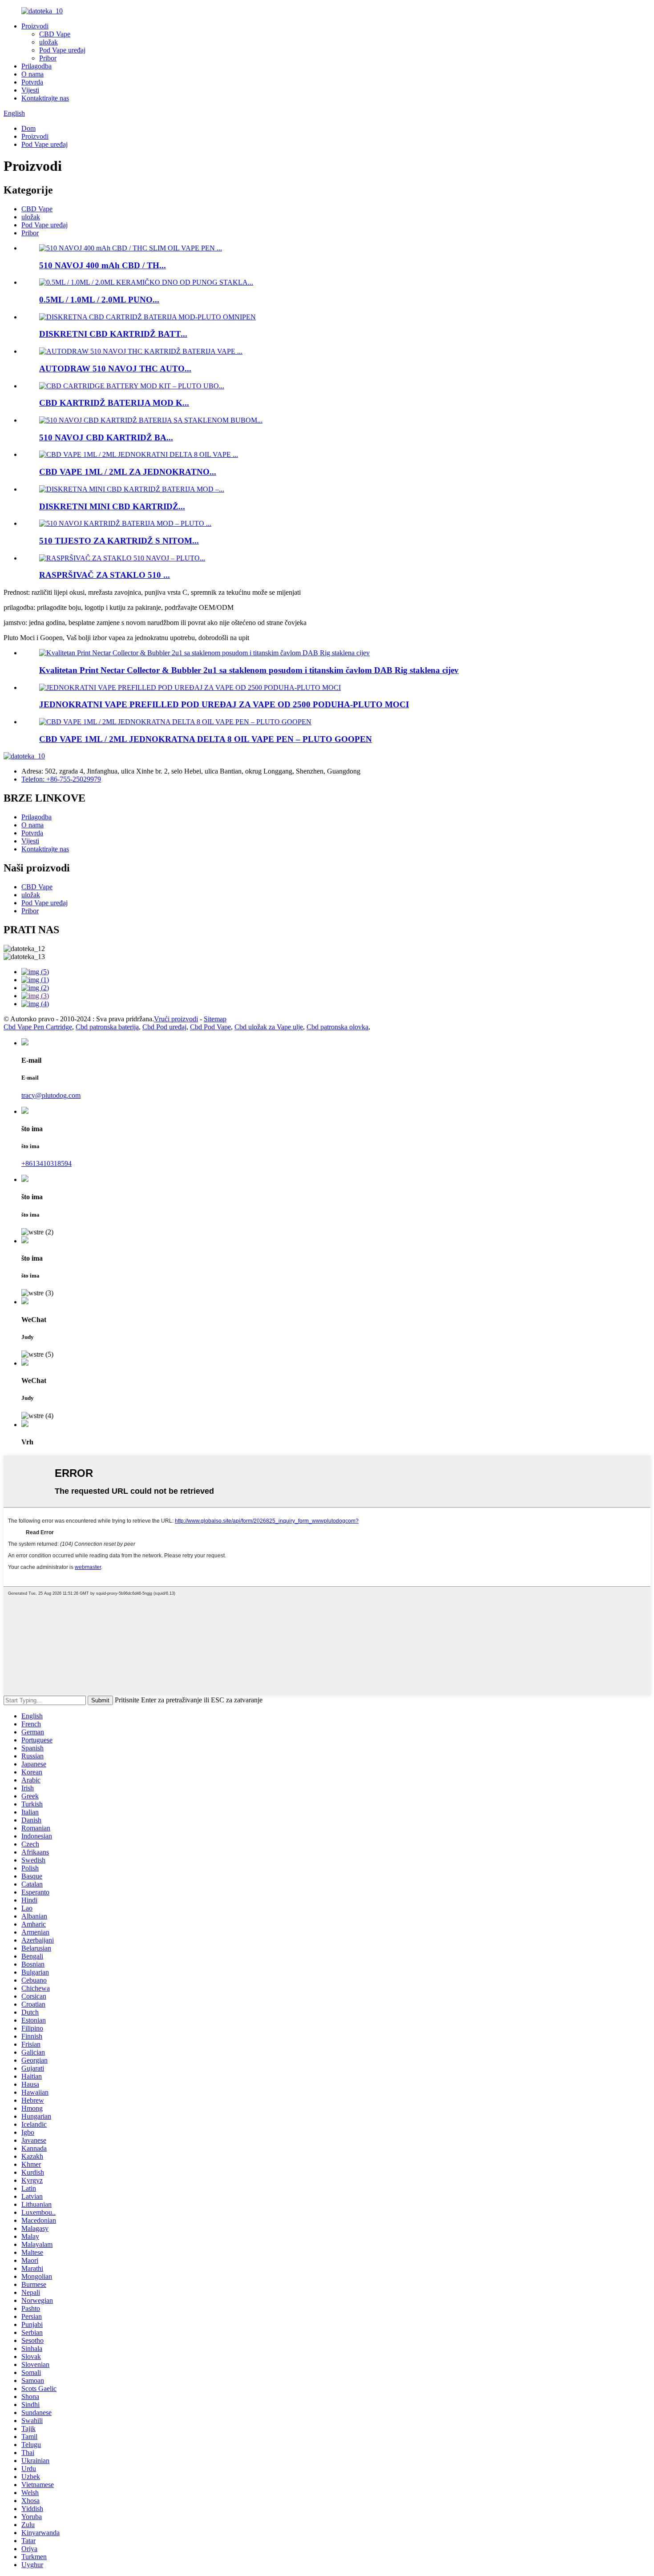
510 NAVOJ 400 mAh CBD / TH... (103, 265)
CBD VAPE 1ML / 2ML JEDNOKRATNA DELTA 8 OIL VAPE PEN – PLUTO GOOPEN (206, 739)
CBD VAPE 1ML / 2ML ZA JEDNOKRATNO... (128, 472)
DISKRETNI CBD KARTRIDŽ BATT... (113, 334)
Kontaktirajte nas (45, 98)
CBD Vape (55, 34)
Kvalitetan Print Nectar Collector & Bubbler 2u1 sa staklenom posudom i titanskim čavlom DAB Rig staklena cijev (249, 670)
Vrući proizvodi (176, 1019)
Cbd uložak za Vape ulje (269, 1027)
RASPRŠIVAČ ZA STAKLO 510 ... (105, 575)
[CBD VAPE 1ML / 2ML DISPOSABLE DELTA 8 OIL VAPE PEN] (175, 722)
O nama (32, 74)
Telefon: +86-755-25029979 (61, 779)
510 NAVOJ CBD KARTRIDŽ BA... (106, 437)
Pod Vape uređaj (62, 50)
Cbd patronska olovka (337, 1027)
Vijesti (30, 90)
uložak (48, 42)
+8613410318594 (46, 1163)
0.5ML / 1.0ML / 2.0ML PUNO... (99, 300)
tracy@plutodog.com (51, 1095)
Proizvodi (35, 26)
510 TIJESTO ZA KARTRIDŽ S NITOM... (119, 541)
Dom (28, 128)
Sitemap (215, 1019)
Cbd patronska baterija (107, 1027)
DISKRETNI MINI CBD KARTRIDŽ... (112, 506)
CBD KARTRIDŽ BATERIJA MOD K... (114, 403)
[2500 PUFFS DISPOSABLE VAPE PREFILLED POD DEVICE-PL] (190, 687)
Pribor (48, 58)
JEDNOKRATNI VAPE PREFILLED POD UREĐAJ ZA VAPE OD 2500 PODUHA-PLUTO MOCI (224, 704)
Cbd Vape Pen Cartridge (38, 1027)
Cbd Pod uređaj (164, 1027)
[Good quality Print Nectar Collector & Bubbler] (204, 653)
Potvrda (32, 82)
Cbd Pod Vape (210, 1027)
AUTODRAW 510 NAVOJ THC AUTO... (115, 369)
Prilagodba (36, 66)
